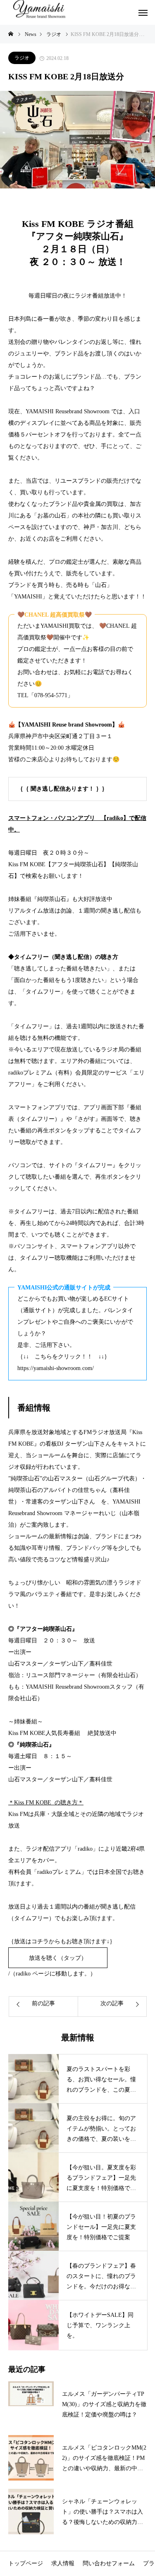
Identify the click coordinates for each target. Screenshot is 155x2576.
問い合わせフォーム (109, 2563)
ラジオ (22, 58)
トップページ (26, 2563)
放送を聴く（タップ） (58, 1958)
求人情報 (63, 2563)
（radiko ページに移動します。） (53, 1974)
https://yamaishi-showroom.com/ (56, 1368)
